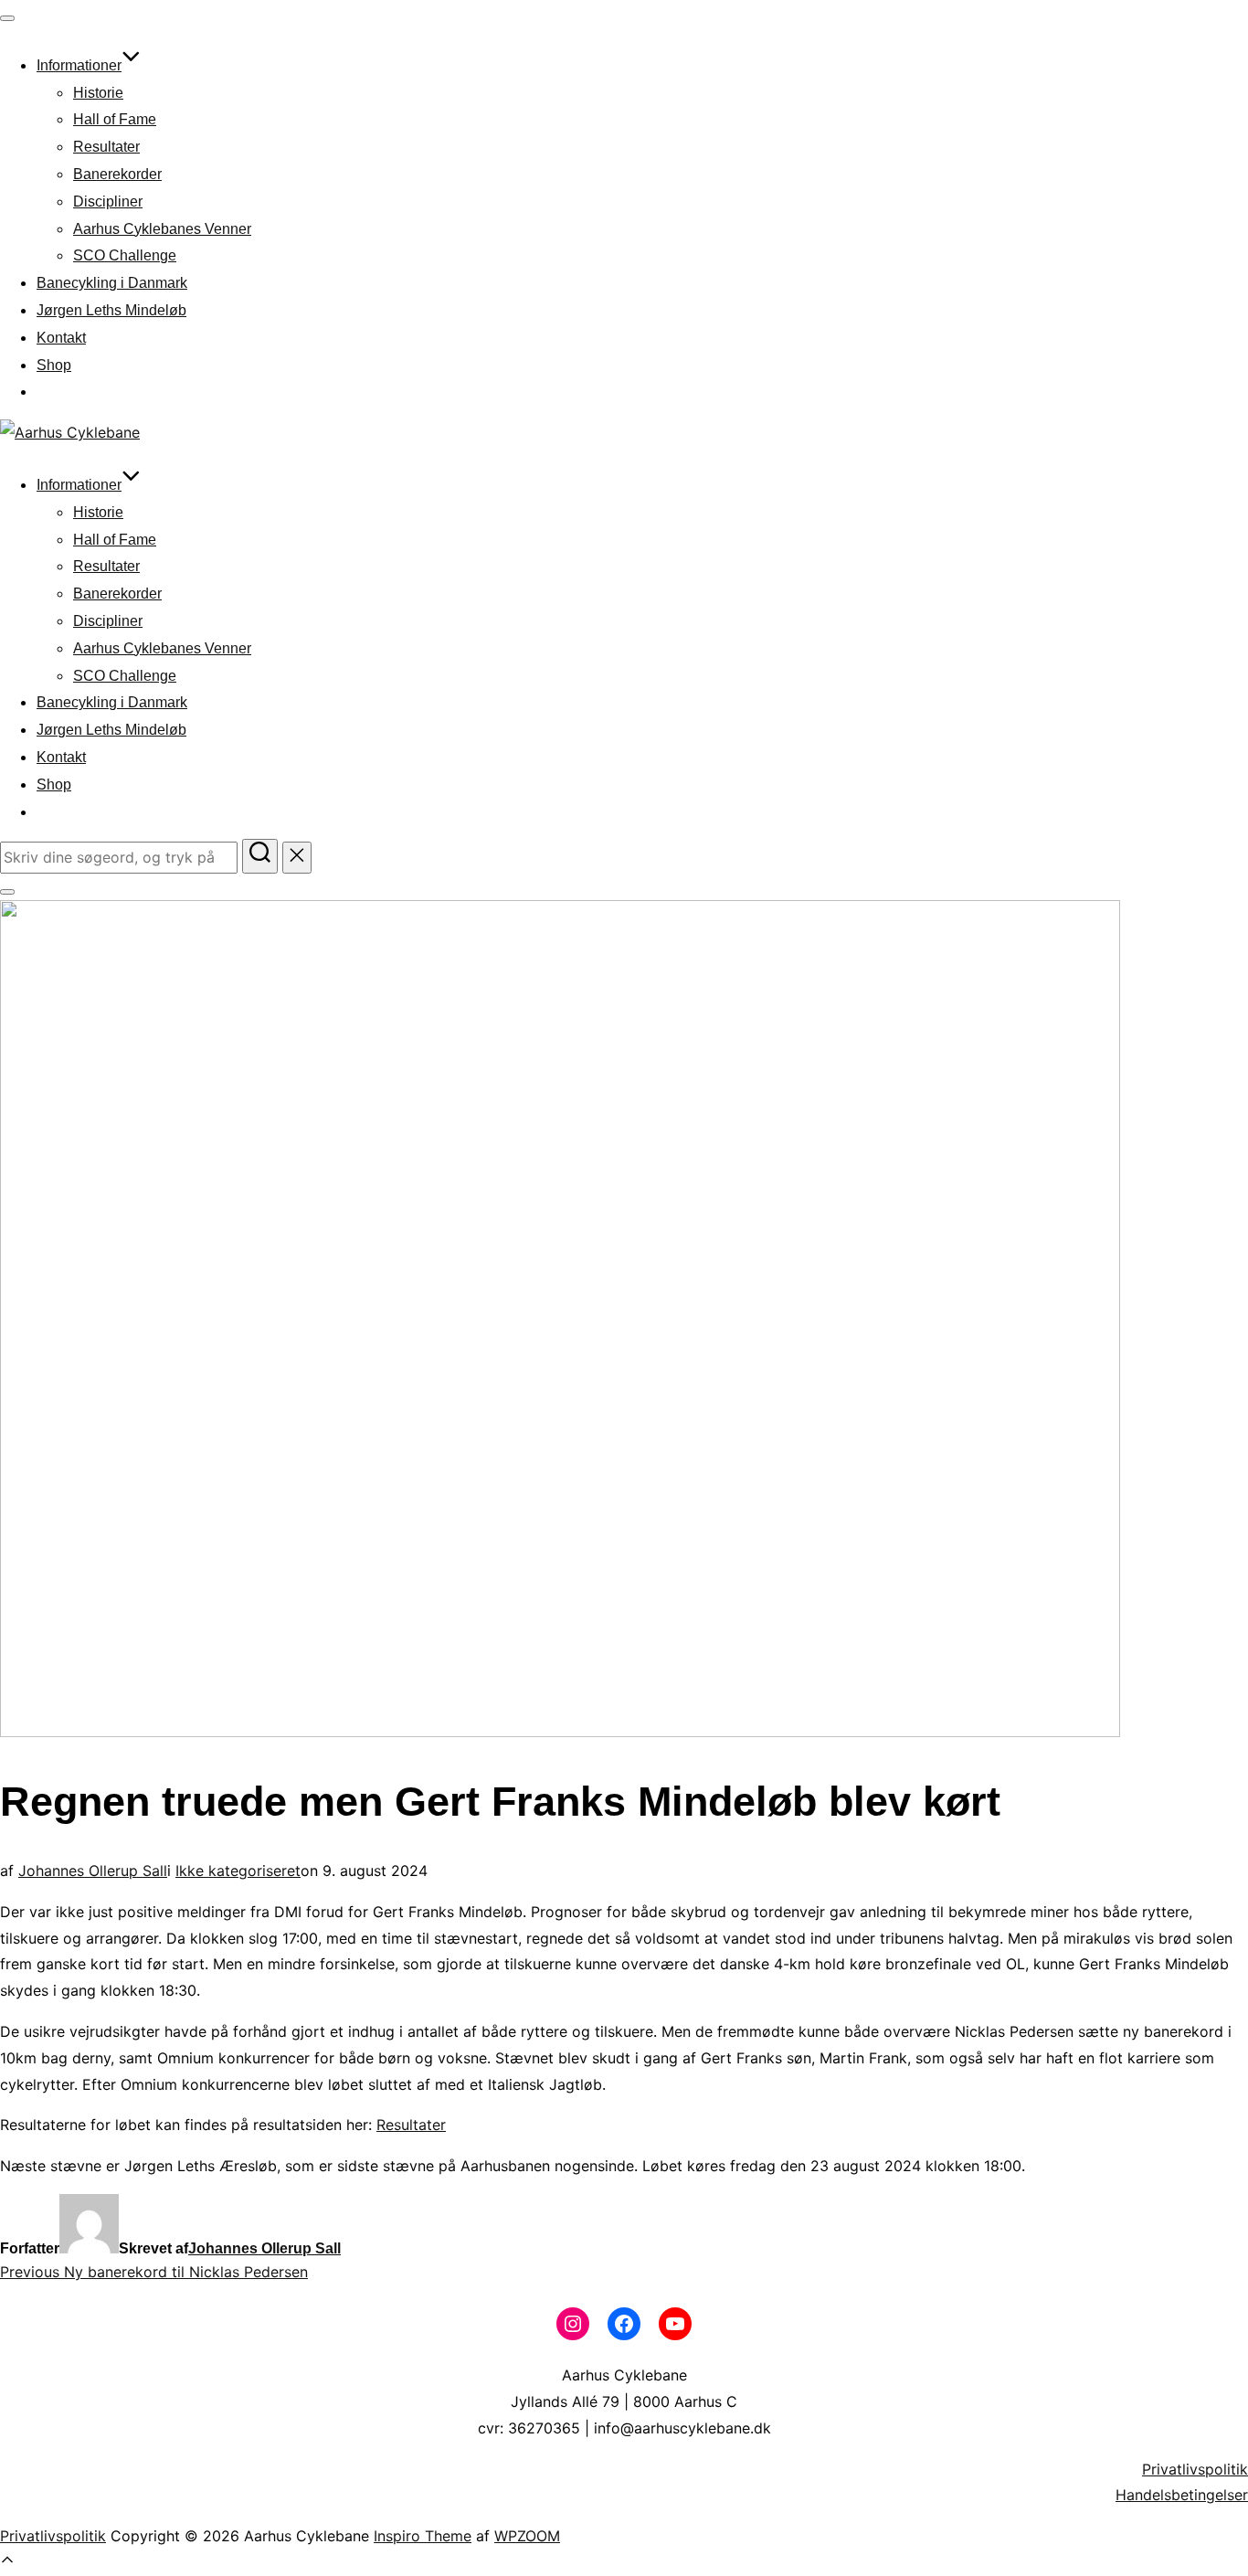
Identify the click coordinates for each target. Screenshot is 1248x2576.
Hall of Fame (115, 119)
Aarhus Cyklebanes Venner (162, 229)
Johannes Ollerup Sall (93, 1871)
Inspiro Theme (423, 2536)
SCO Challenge (125, 255)
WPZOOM (527, 2536)
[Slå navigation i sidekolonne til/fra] (7, 892)
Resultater (106, 147)
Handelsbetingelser (1182, 2495)
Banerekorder (117, 174)
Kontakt (61, 338)
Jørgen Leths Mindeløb (111, 310)
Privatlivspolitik (1195, 2469)
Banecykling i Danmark (112, 283)
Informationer (79, 65)
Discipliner (108, 201)
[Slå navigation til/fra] (7, 18)
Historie (98, 93)
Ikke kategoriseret (238, 1871)
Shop (54, 365)
